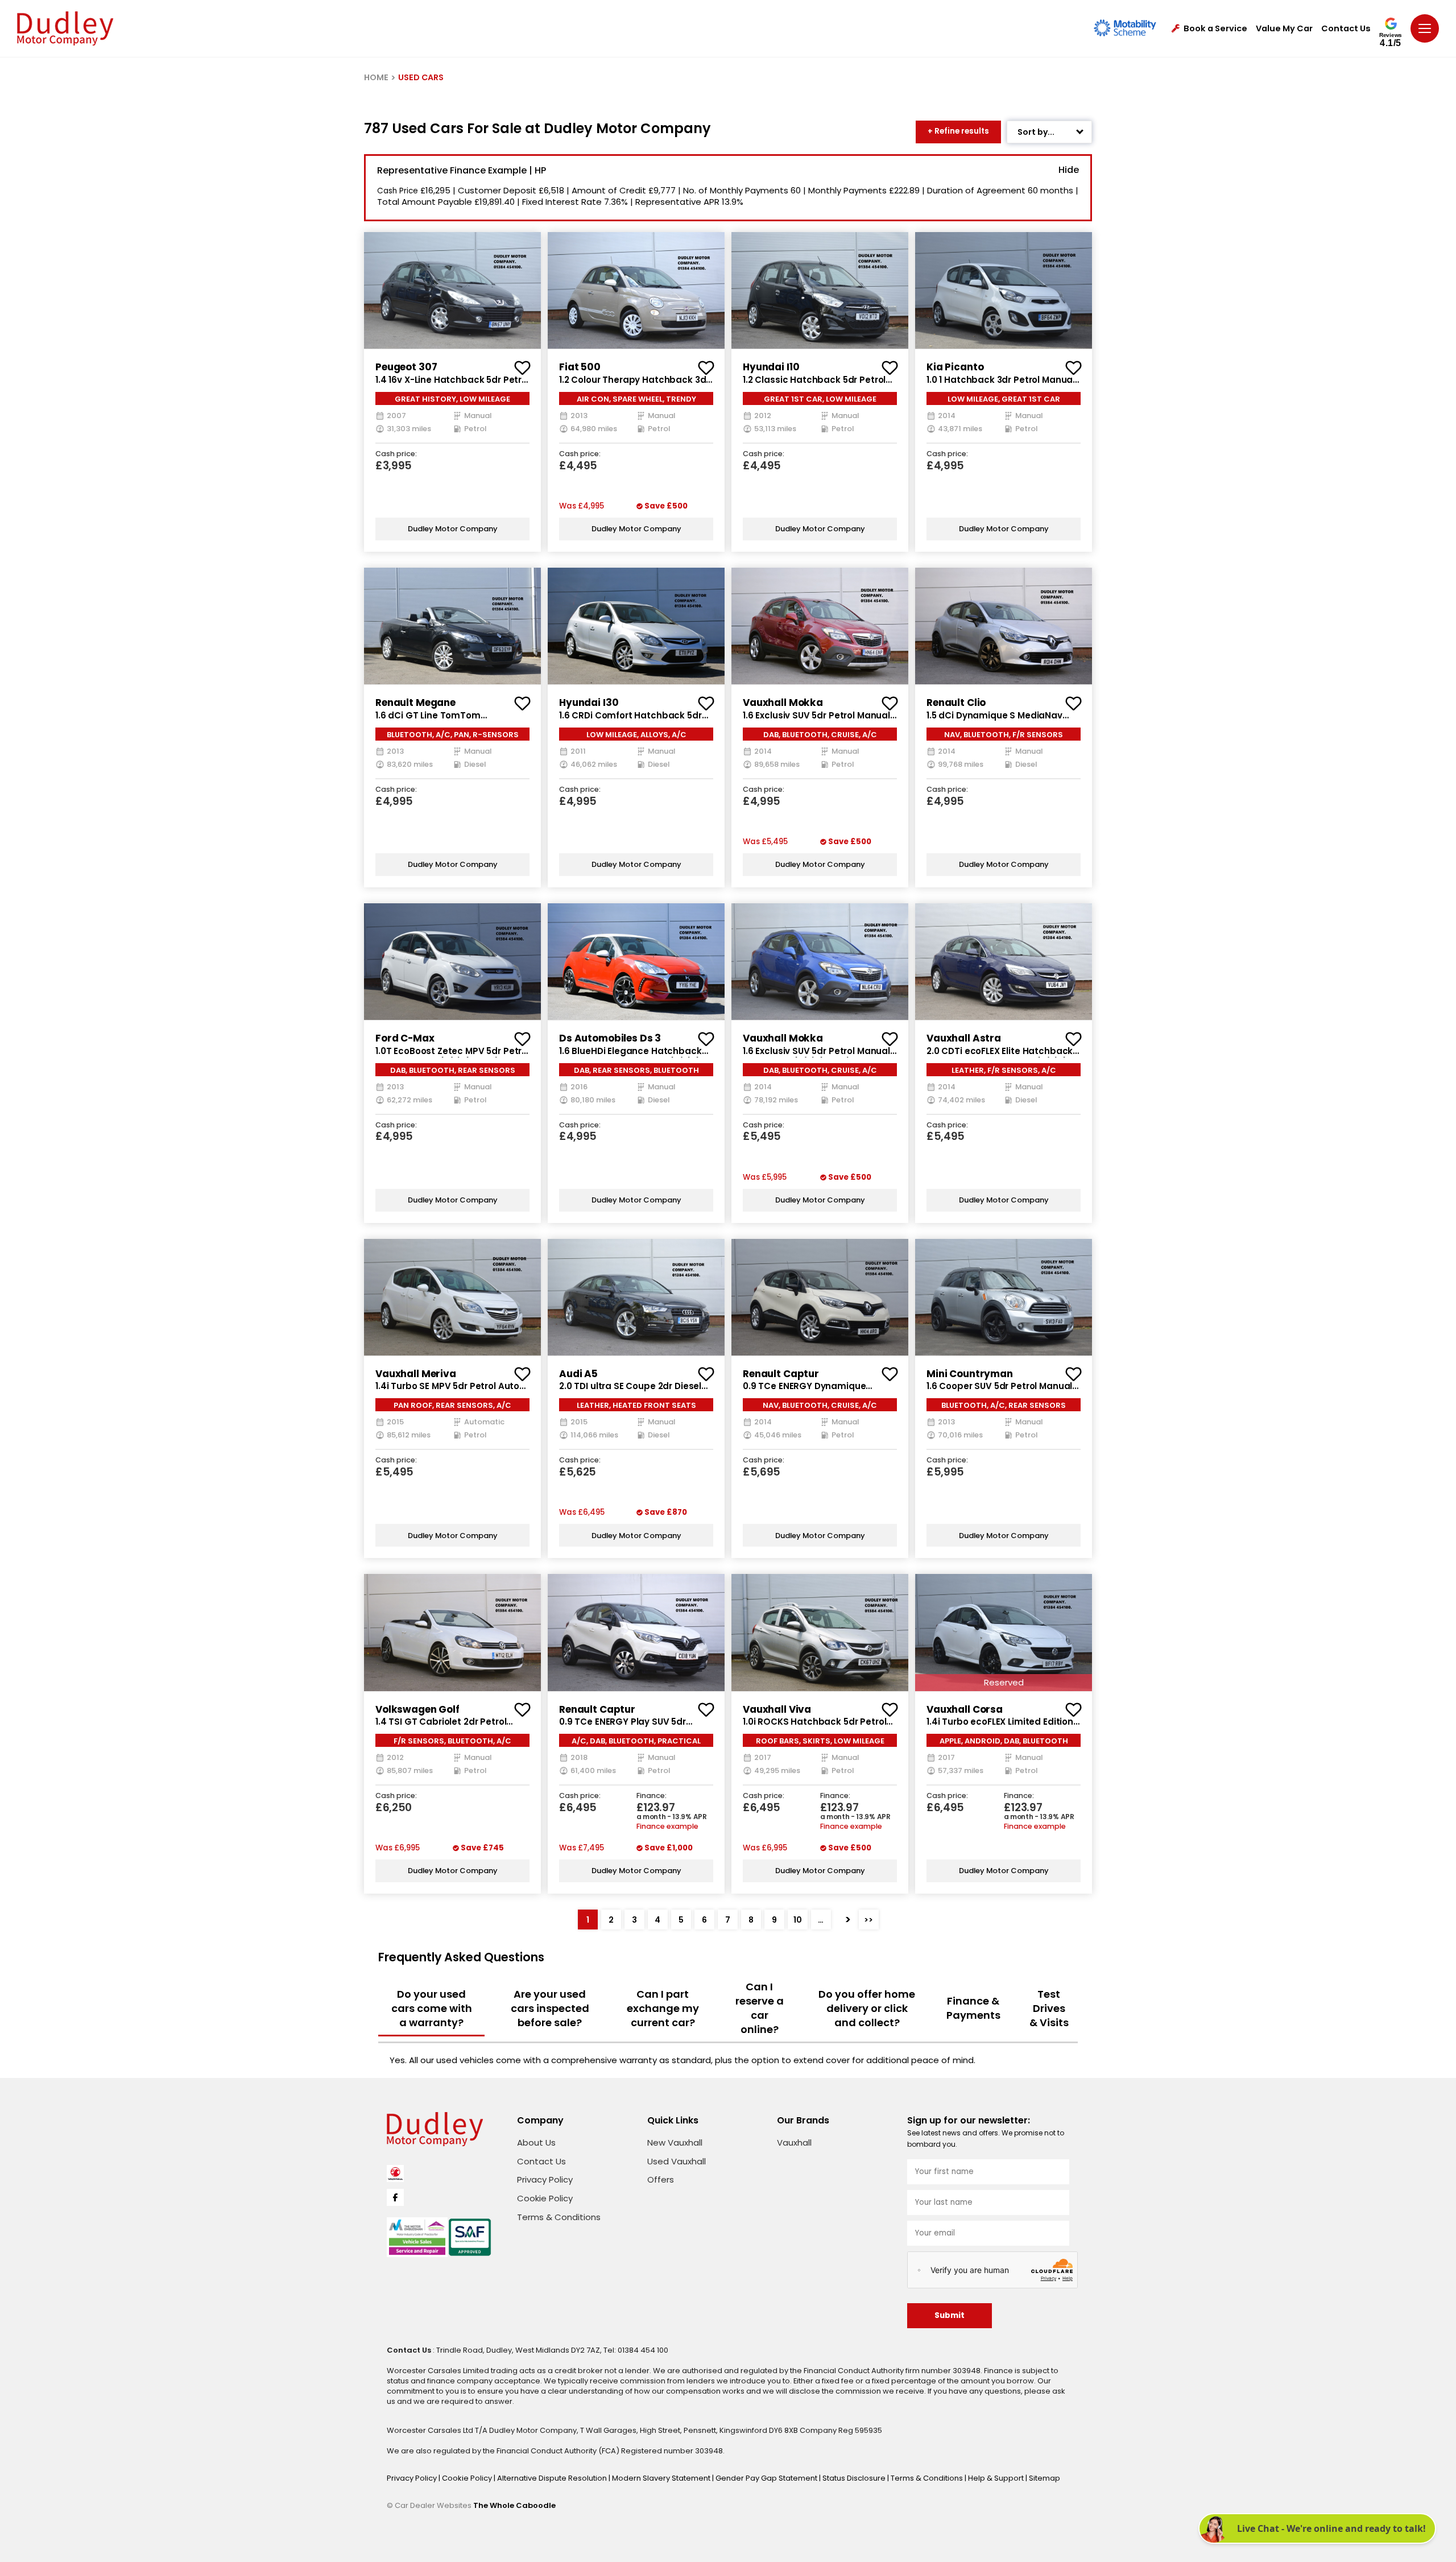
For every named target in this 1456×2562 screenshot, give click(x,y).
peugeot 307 (406, 367)
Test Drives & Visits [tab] (1049, 2008)
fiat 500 (580, 367)
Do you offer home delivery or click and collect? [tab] (867, 2008)
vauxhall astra (964, 1038)
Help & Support (997, 2478)
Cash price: (396, 454)
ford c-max (405, 1038)
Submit (950, 2315)
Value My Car (1284, 29)
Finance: (652, 1796)
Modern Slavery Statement (662, 2478)
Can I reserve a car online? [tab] (760, 2008)
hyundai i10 (771, 367)
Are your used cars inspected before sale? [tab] (550, 2008)
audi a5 (578, 1374)
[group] (452, 290)
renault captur (781, 1374)
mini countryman (970, 1374)
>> (868, 1920)
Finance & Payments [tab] (973, 2008)
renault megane (415, 703)
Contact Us (1346, 29)
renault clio (956, 703)
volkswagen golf (417, 1709)
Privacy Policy (545, 2179)
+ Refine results (958, 131)
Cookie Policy (545, 2198)
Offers (661, 2179)
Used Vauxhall (677, 2161)
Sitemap (1045, 2478)
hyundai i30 (589, 703)
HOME (376, 77)
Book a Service (1215, 29)
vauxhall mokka (783, 703)
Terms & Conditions (559, 2217)
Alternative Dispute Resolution (553, 2478)
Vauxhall (794, 2142)
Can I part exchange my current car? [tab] (663, 2008)
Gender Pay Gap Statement (767, 2478)
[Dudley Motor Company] (65, 28)
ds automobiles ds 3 (610, 1038)
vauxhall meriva (416, 1374)
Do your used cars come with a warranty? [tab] (432, 2008)
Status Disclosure (855, 2478)
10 (798, 1920)
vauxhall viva (777, 1709)
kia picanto (955, 367)
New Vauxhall (675, 2142)
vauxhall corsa (965, 1709)
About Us (536, 2142)
